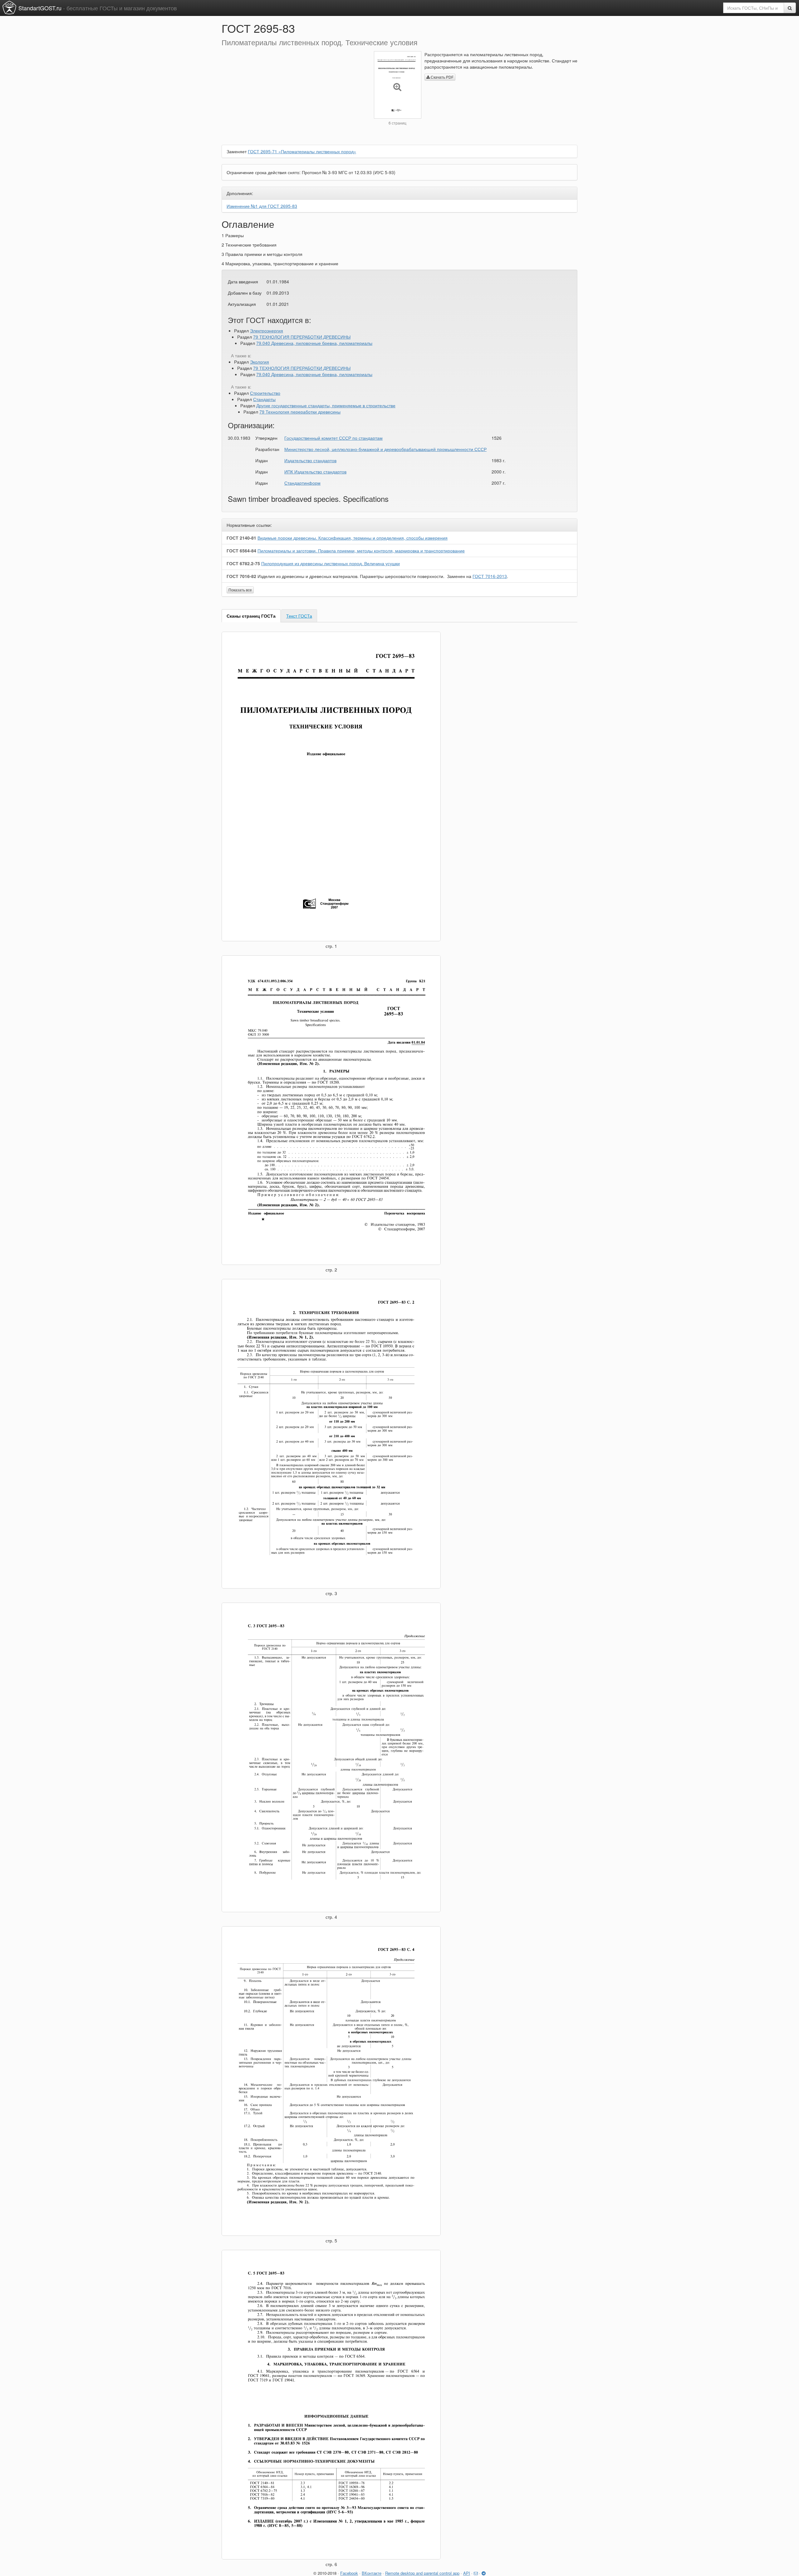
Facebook (349, 2573)
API (467, 2573)
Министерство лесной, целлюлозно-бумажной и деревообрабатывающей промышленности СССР (385, 449)
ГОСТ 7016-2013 (490, 576)
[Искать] (790, 8)
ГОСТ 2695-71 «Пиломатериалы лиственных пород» (302, 151)
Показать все (240, 590)
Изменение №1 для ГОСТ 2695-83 (262, 206)
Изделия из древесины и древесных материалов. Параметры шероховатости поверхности (350, 576)
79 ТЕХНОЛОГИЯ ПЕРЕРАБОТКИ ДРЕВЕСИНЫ (302, 337)
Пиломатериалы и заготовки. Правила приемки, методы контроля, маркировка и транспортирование (361, 551)
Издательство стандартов (310, 460)
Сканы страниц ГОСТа (251, 616)
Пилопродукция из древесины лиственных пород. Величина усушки (331, 563)
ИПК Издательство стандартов (315, 472)
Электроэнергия (267, 331)
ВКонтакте (372, 2573)
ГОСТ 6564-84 (241, 551)
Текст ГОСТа (299, 616)
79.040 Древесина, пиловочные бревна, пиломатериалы (314, 343)
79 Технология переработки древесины (300, 412)
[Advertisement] (293, 95)
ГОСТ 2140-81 (241, 538)
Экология (260, 362)
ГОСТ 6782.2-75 (243, 563)
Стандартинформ (302, 483)
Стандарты (264, 399)
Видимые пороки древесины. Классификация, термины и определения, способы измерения (353, 538)
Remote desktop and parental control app (422, 2573)
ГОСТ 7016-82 (241, 576)
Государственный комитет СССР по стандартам (333, 438)
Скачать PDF (442, 77)
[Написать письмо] (476, 2573)
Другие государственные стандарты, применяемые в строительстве (326, 405)
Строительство (265, 393)
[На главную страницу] (9, 7)
